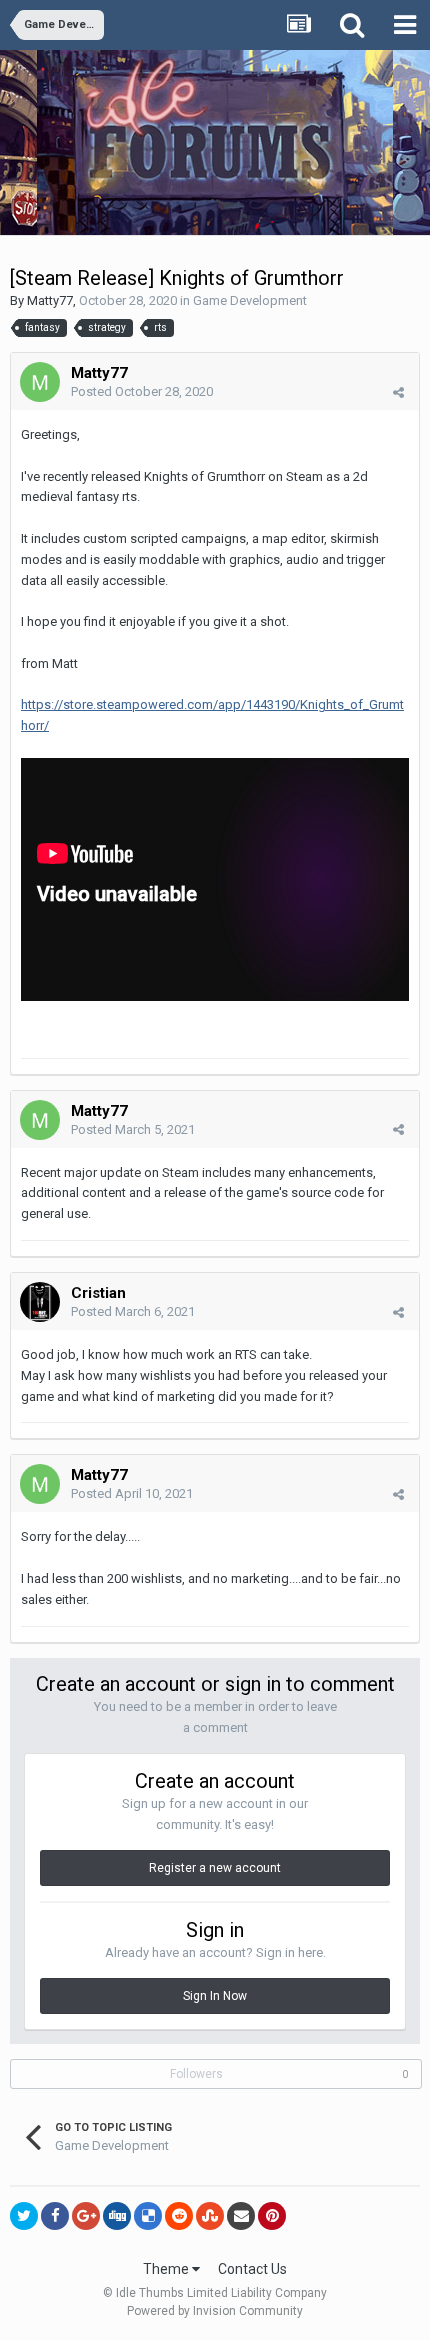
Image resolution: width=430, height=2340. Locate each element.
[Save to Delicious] (148, 2216)
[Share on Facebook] (55, 2216)
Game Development (250, 300)
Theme (167, 2269)
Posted (142, 391)
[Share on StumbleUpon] (210, 2216)
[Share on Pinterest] (272, 2216)
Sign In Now (215, 1996)
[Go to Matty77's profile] (40, 382)
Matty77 (50, 300)
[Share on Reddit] (179, 2216)
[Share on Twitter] (24, 2216)
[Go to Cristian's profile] (40, 1302)
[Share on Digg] (117, 2216)
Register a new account (215, 1868)
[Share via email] (241, 2216)
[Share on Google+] (86, 2216)
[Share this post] (398, 392)
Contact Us (252, 2269)
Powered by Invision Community (215, 2311)
